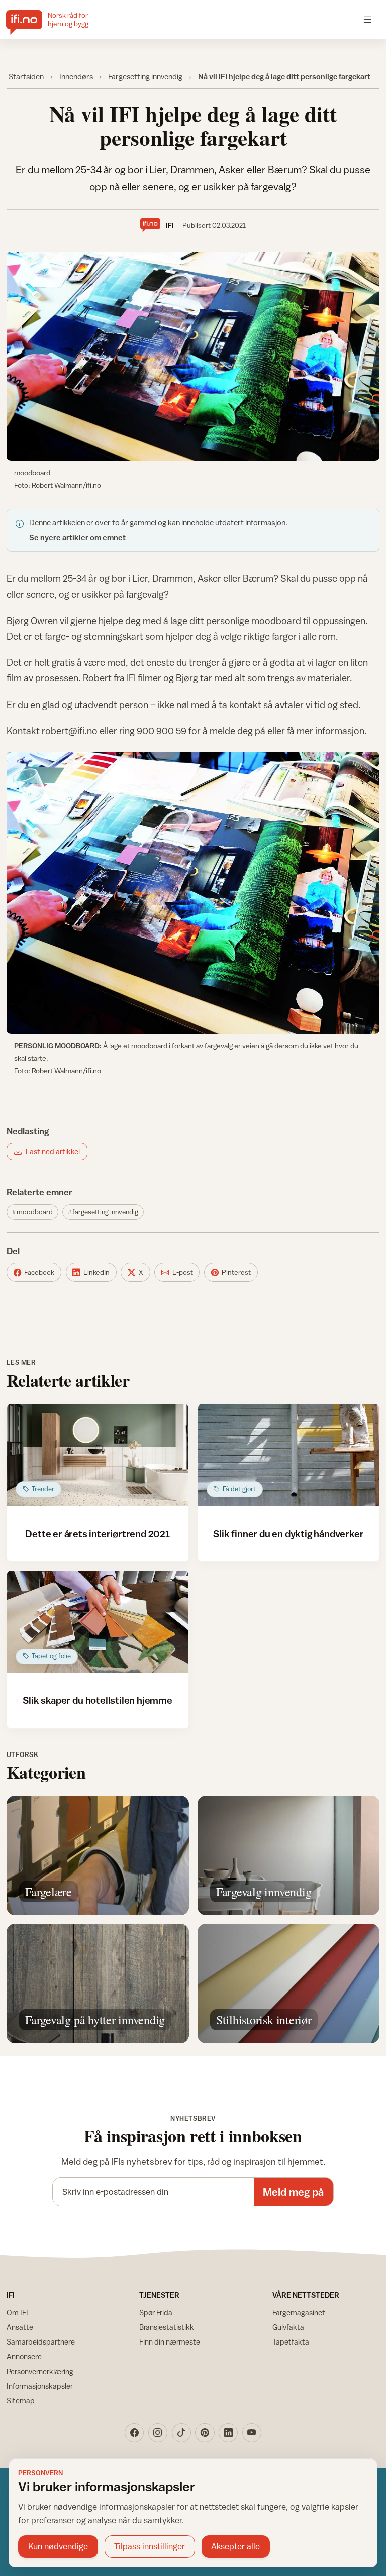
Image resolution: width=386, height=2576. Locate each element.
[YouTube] (252, 2433)
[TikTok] (181, 2433)
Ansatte (20, 2327)
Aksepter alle (235, 2546)
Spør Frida (156, 2313)
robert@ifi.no (70, 731)
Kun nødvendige (58, 2546)
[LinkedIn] (228, 2433)
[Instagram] (158, 2433)
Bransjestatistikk (167, 2327)
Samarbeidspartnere (41, 2342)
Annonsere (24, 2356)
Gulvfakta (288, 2327)
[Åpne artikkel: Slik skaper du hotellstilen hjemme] (98, 1622)
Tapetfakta (291, 2342)
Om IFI (17, 2313)
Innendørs (76, 76)
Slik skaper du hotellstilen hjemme (97, 1700)
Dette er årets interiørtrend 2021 (98, 1533)
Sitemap (21, 2401)
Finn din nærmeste (170, 2342)
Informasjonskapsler (40, 2386)
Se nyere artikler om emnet (77, 537)
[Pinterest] (205, 2433)
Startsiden (26, 76)
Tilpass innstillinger (150, 2546)
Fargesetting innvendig (145, 76)
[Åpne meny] (368, 19)
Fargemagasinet (299, 2313)
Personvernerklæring (40, 2371)
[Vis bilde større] (193, 357)
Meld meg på (293, 2192)
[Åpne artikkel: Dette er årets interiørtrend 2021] (98, 1455)
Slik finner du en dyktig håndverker (288, 1533)
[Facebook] (134, 2433)
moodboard (35, 1212)
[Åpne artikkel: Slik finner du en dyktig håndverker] (289, 1455)
